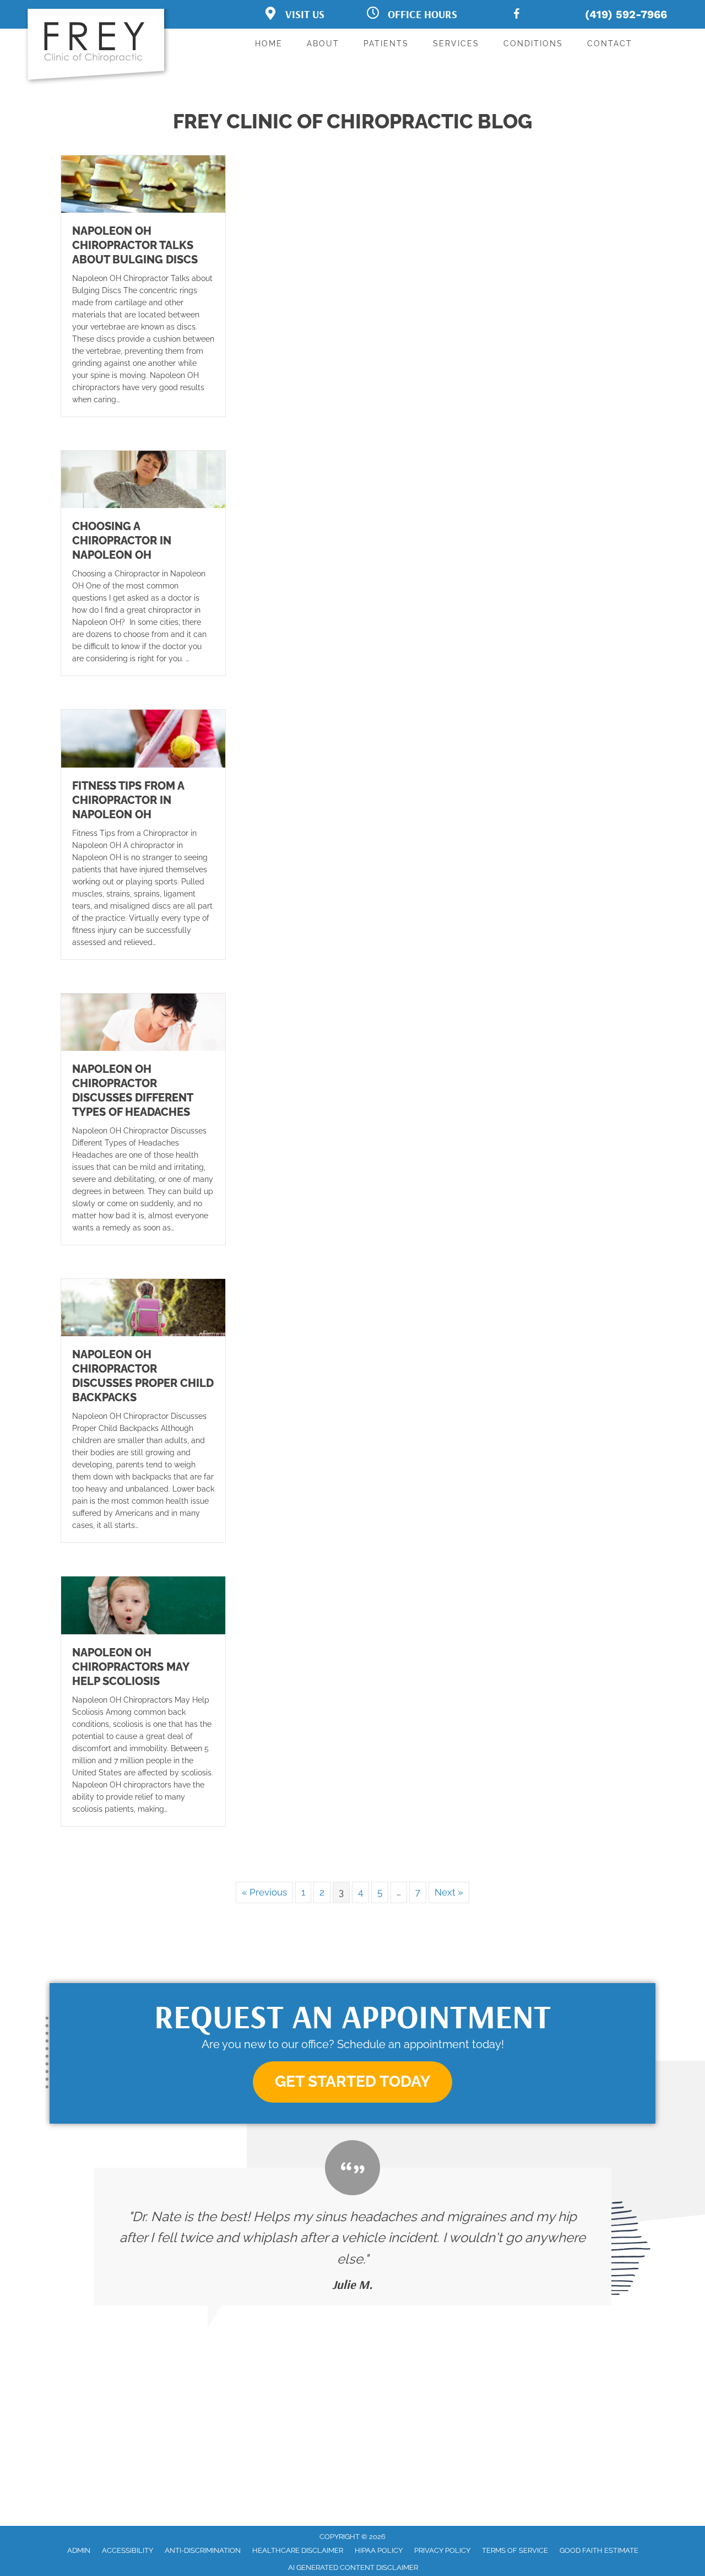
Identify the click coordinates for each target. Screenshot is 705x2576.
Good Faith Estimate (599, 2550)
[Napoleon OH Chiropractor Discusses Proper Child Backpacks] (143, 1307)
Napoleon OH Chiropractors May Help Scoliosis (131, 1667)
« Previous (264, 1892)
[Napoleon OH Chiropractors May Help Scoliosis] (143, 1605)
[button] (352, 2082)
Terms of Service (515, 2550)
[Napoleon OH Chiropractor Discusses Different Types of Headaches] (143, 1021)
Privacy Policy (442, 2550)
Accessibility (128, 2550)
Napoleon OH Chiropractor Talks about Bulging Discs (135, 245)
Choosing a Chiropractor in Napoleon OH (122, 541)
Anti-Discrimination (203, 2550)
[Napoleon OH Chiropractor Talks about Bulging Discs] (143, 183)
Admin (79, 2550)
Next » (449, 1892)
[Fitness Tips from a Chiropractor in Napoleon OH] (143, 738)
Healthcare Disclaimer (298, 2550)
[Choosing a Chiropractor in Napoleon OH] (143, 479)
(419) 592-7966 (626, 14)
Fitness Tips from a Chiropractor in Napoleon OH (128, 800)
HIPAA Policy (379, 2550)
